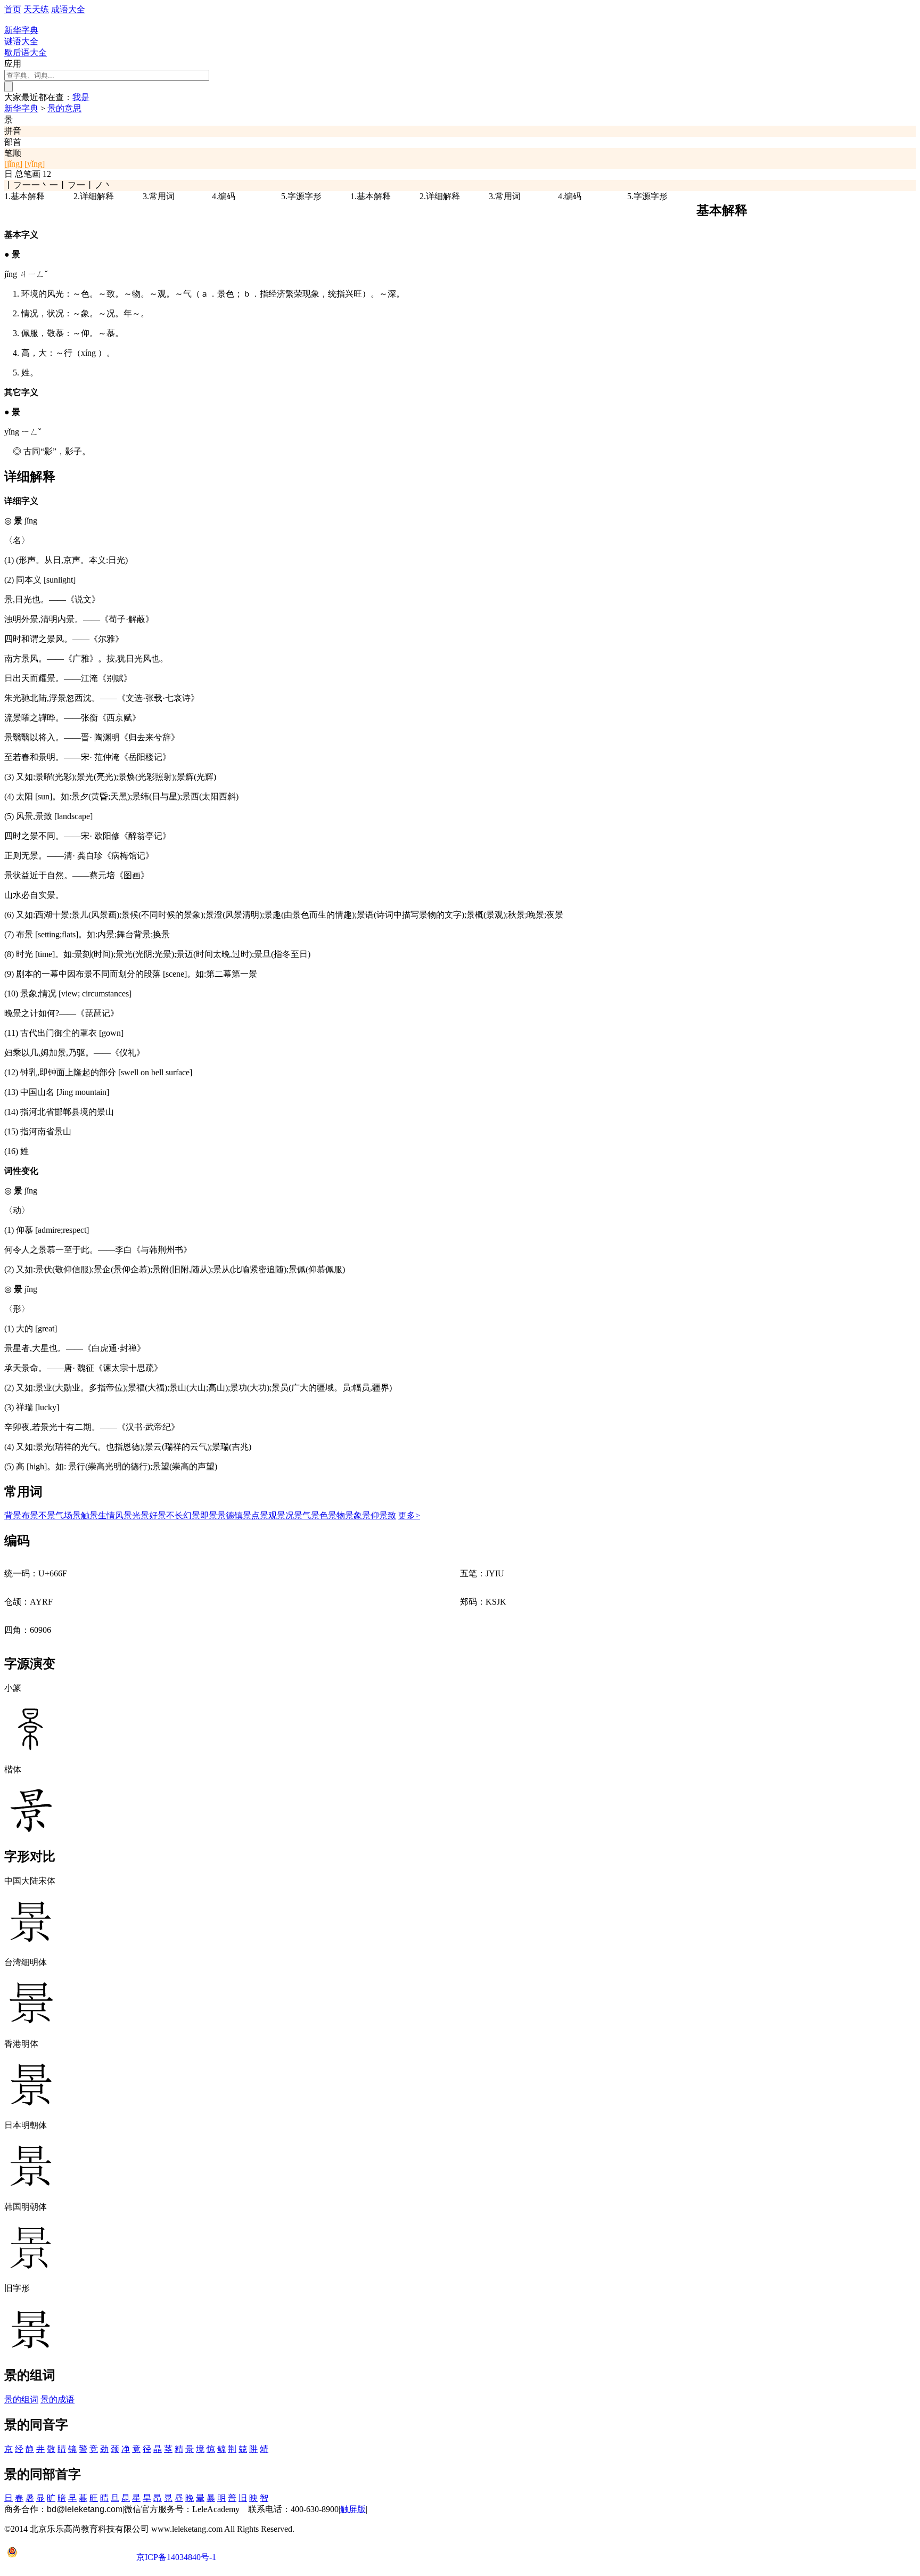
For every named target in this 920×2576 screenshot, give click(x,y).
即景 (209, 1515)
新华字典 (21, 108)
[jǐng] (13, 164)
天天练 (36, 9)
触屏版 (353, 2509)
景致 (388, 1515)
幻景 (192, 1515)
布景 (30, 1515)
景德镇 (230, 1515)
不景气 (51, 1515)
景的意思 (64, 108)
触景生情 (98, 1515)
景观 (268, 1515)
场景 (72, 1515)
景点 (251, 1515)
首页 (13, 9)
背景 (13, 1515)
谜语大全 (21, 41)
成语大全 (68, 9)
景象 (354, 1515)
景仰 (371, 1515)
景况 (285, 1515)
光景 (141, 1515)
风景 (124, 1515)
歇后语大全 (26, 52)
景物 (336, 1515)
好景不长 (166, 1515)
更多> (409, 1515)
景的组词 (21, 2399)
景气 (302, 1515)
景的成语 (57, 2399)
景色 (319, 1515)
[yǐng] (35, 164)
